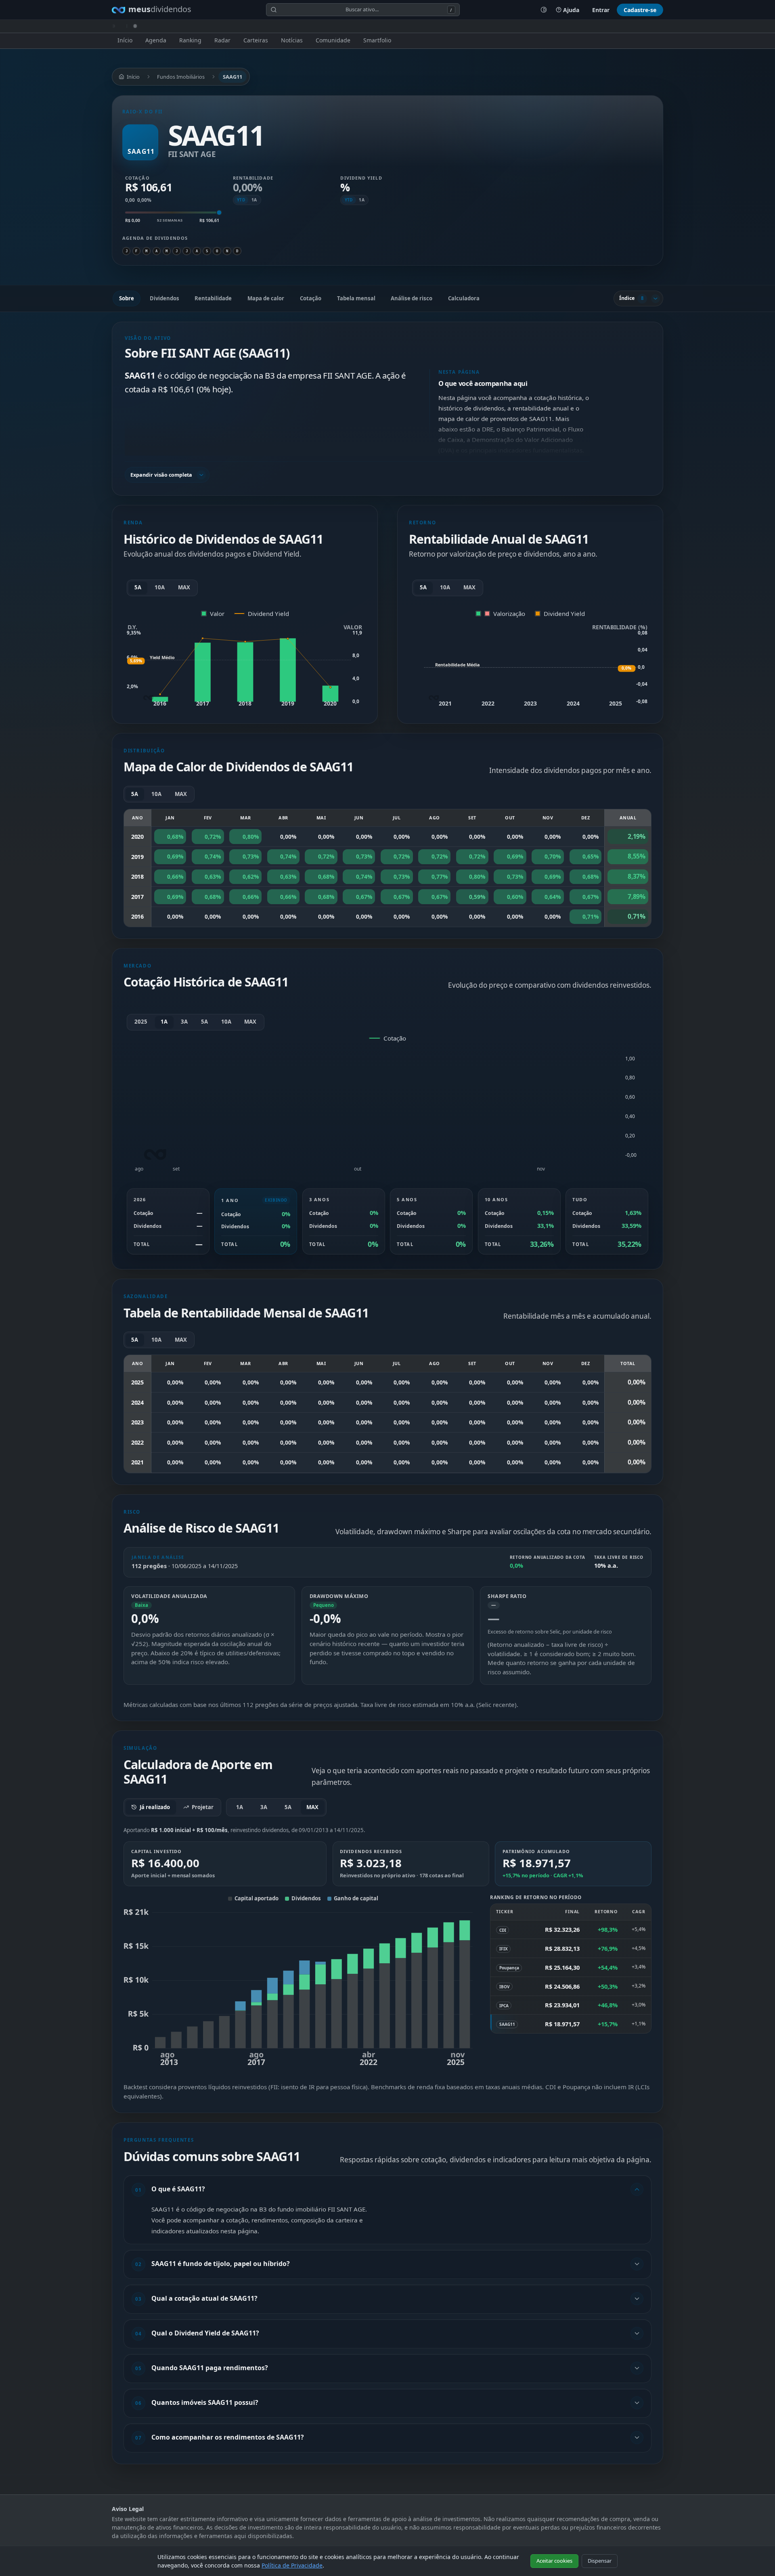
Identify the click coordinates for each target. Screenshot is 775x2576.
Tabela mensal (356, 298)
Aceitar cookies (554, 2561)
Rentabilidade (213, 298)
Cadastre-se (640, 10)
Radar (222, 40)
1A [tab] (240, 1807)
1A (254, 200)
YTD (241, 200)
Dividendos (164, 298)
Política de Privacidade (292, 2565)
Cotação (311, 298)
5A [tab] (288, 1807)
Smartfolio (377, 40)
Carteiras (256, 40)
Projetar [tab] (203, 1807)
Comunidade (333, 40)
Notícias (292, 40)
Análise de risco (412, 298)
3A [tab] (264, 1807)
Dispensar (600, 2561)
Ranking (190, 40)
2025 (141, 1022)
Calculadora (464, 298)
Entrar (601, 10)
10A (160, 587)
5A (138, 587)
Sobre (127, 298)
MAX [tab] (312, 1807)
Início (125, 40)
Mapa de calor (266, 298)
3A (184, 1022)
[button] (357, 412)
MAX (184, 587)
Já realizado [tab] (155, 1807)
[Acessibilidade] (544, 10)
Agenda (156, 40)
